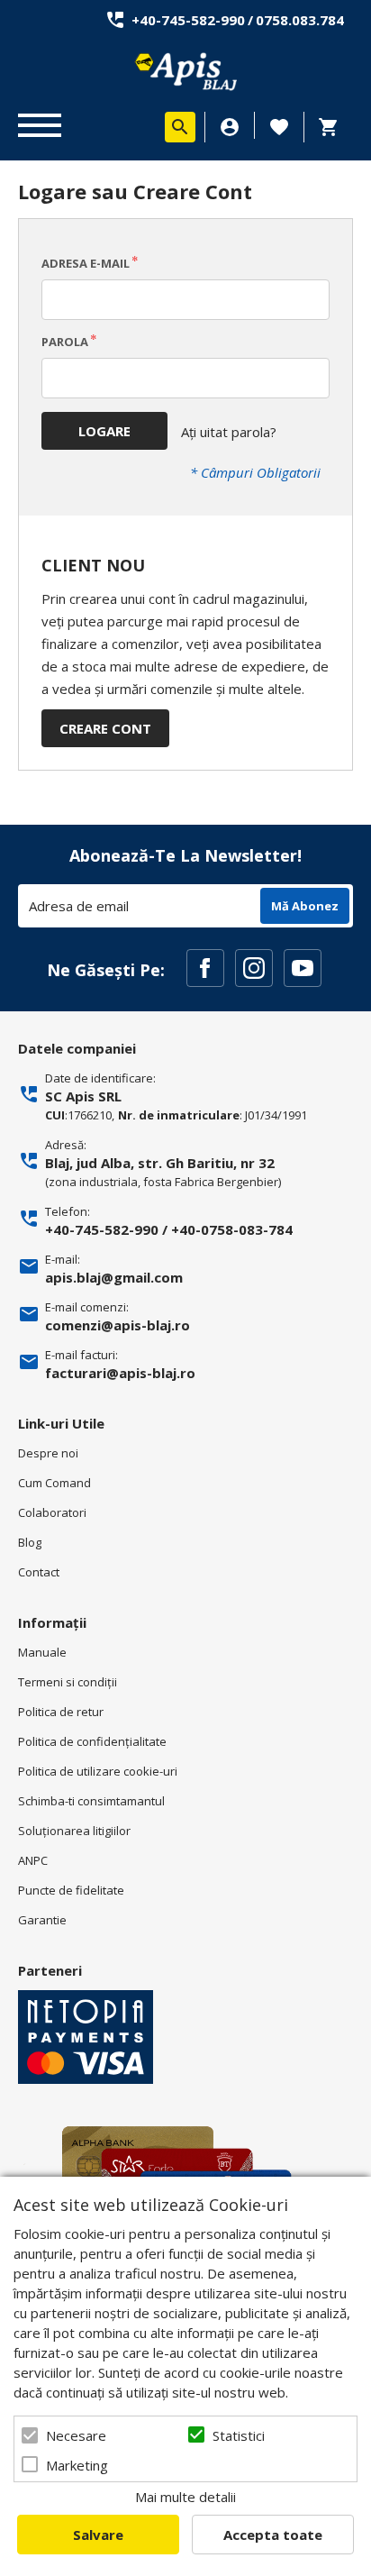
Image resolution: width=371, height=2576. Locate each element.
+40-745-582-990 (188, 20)
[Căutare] (180, 127)
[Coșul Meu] (333, 127)
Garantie (42, 1920)
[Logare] (230, 127)
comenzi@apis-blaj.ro (118, 1325)
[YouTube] (303, 968)
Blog (30, 1542)
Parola (65, 342)
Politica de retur (61, 1712)
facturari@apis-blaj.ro (120, 1373)
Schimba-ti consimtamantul (91, 1801)
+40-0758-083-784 (232, 1229)
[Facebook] (205, 968)
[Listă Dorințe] (279, 125)
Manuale (42, 1652)
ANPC (33, 1860)
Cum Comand (54, 1483)
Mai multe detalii (185, 2497)
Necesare (76, 2435)
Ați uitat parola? (229, 432)
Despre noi (48, 1453)
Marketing (77, 2465)
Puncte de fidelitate (71, 1890)
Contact (39, 1572)
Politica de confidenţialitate (92, 1741)
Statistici (239, 2435)
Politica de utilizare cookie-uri (98, 1771)
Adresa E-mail (86, 263)
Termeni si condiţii (68, 1682)
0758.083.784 (300, 20)
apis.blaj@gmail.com (114, 1277)
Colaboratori (52, 1512)
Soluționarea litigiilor (74, 1831)
